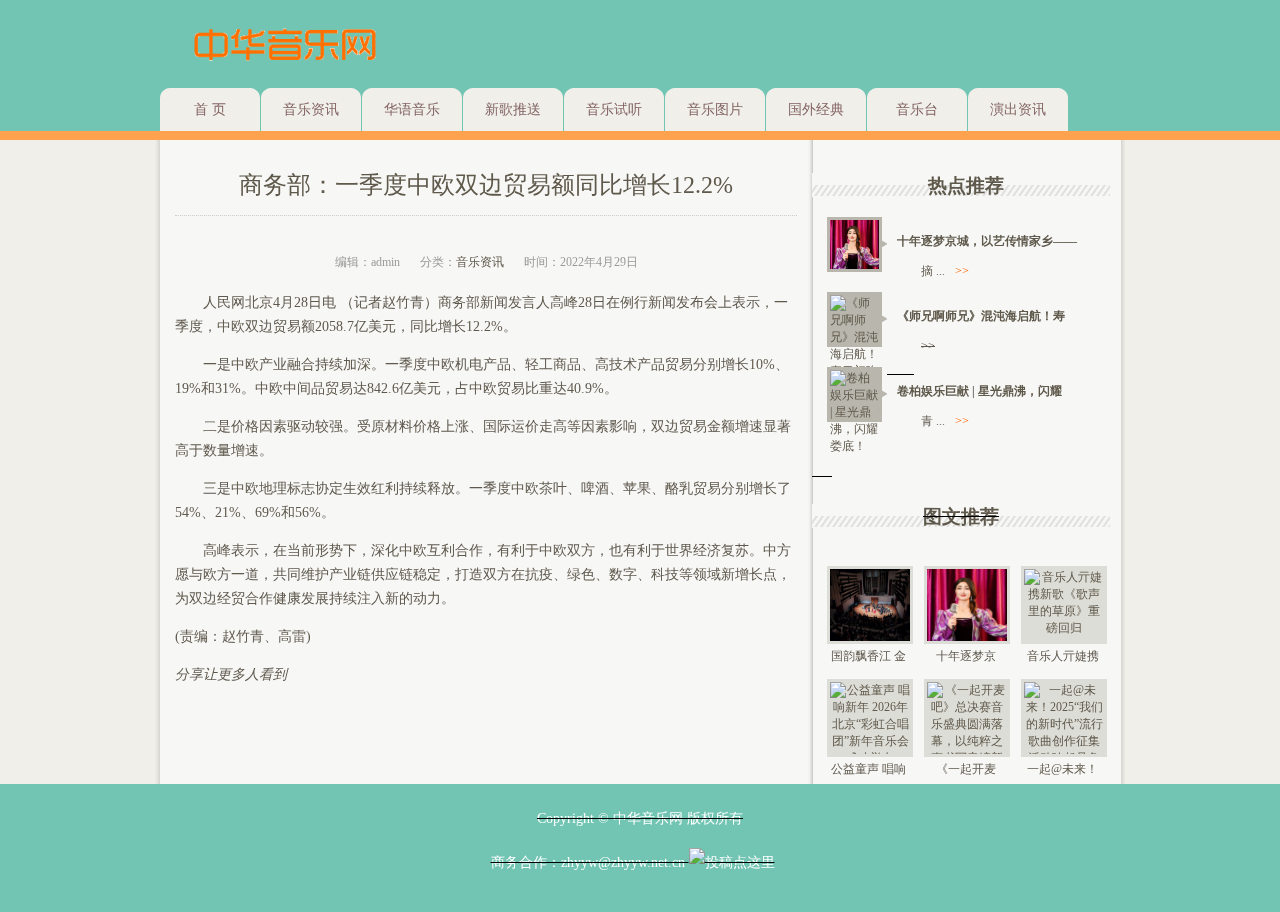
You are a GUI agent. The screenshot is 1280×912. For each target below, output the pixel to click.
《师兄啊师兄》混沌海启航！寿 (981, 316)
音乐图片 (715, 109)
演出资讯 (1018, 109)
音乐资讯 (311, 109)
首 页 (210, 109)
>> (962, 271)
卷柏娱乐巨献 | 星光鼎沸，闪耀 (979, 391)
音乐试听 (614, 109)
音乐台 (917, 109)
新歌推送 (513, 109)
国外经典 (816, 109)
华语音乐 (412, 109)
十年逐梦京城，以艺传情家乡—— (987, 241)
